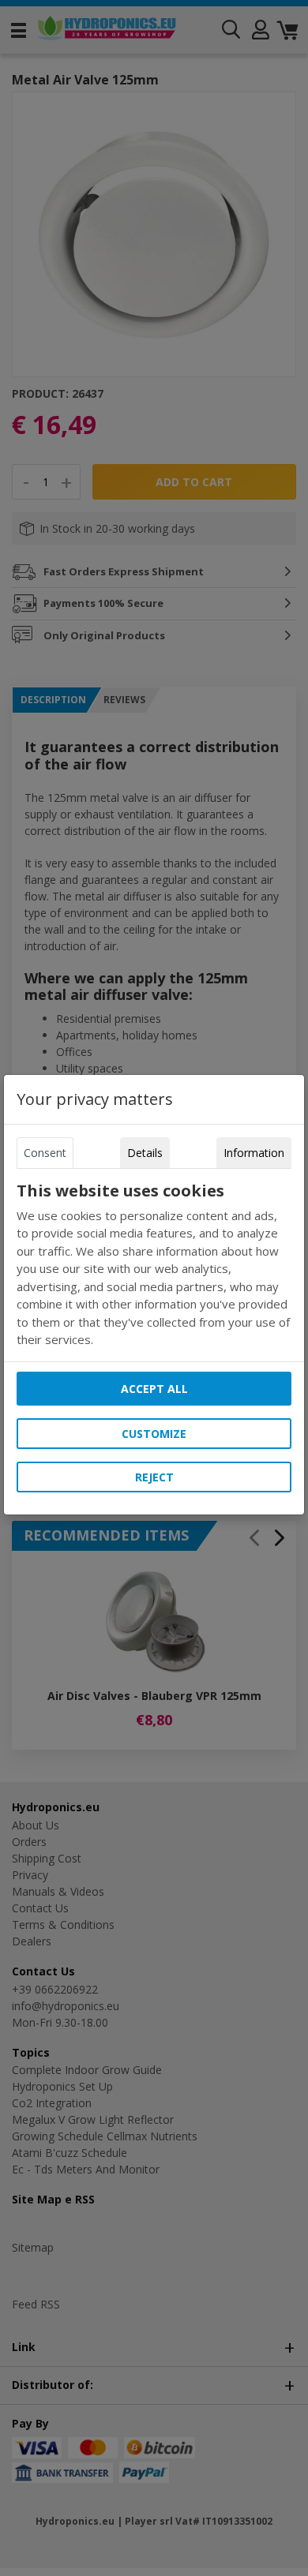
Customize (154, 1434)
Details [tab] (145, 1153)
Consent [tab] (45, 1153)
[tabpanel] (154, 1265)
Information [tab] (254, 1153)
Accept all (154, 1389)
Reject (154, 1477)
